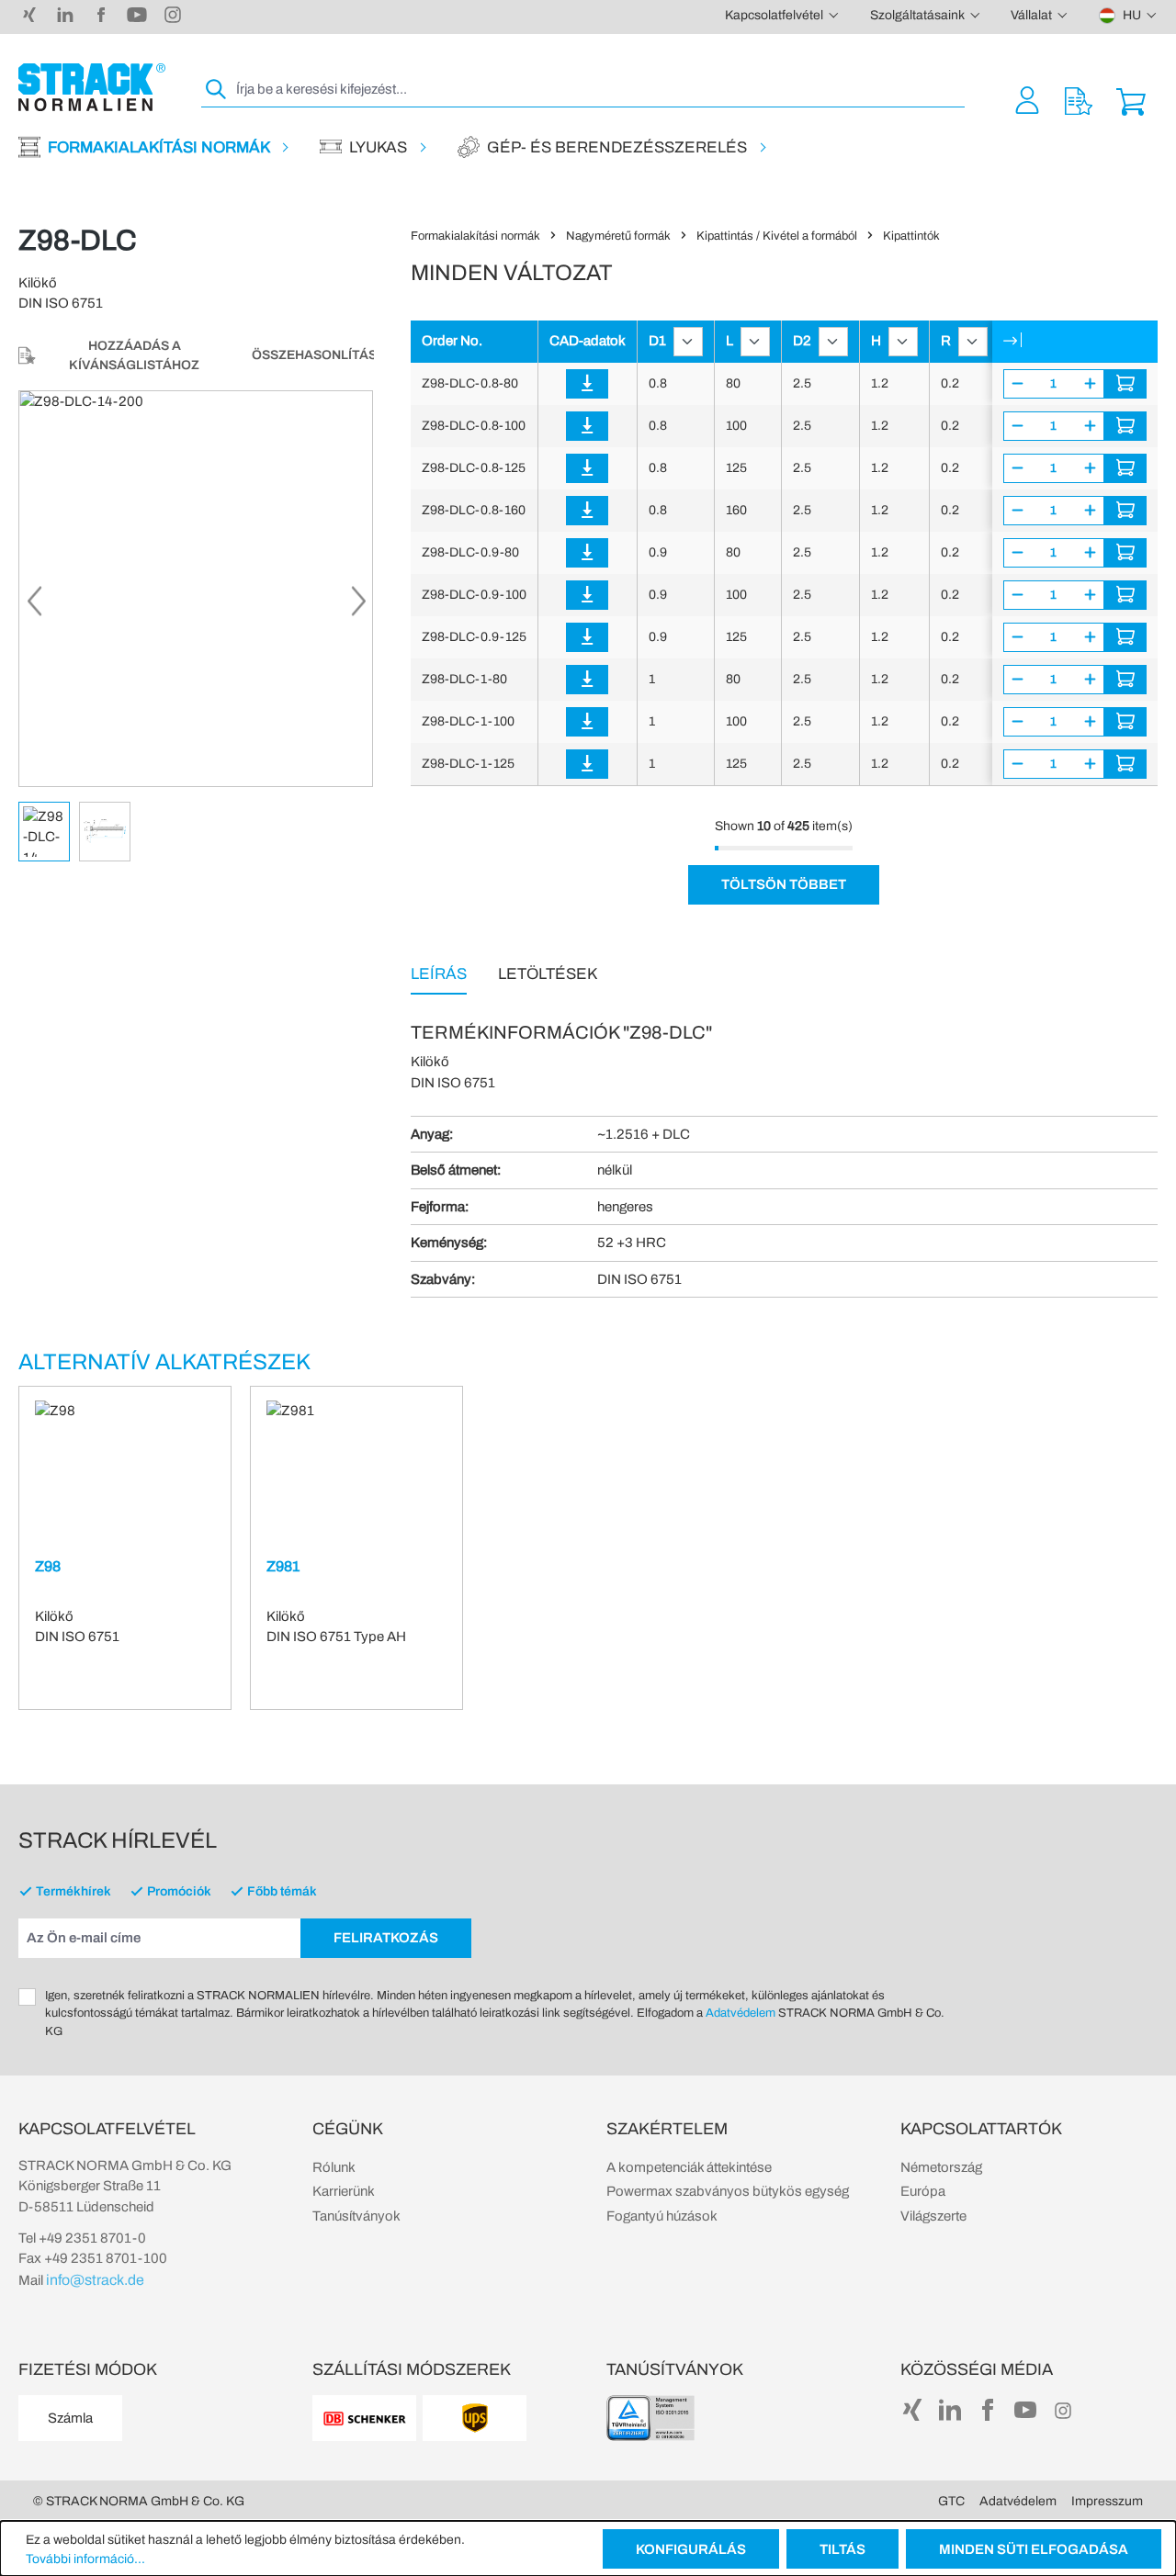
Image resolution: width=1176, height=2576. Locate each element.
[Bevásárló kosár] (1131, 100)
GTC (951, 2501)
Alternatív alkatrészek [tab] (164, 1362)
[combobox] (599, 90)
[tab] (439, 973)
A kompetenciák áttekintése (689, 2167)
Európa (923, 2191)
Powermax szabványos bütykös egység (728, 2191)
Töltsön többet (784, 884)
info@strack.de (95, 2280)
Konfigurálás (691, 2549)
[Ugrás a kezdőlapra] (92, 87)
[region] (196, 626)
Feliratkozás (386, 1938)
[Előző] (33, 606)
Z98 (48, 1566)
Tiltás (842, 2549)
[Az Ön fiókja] (1027, 100)
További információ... (85, 2559)
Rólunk (334, 2167)
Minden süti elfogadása (1034, 2549)
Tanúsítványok (356, 2216)
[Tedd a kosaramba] (1125, 384)
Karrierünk (344, 2191)
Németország (941, 2167)
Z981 (283, 1566)
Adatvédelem (741, 2013)
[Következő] (358, 606)
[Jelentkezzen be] (587, 384)
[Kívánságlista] (1079, 100)
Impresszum (1107, 2501)
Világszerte (933, 2216)
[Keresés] (217, 90)
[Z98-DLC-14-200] (196, 589)
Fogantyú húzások (662, 2216)
